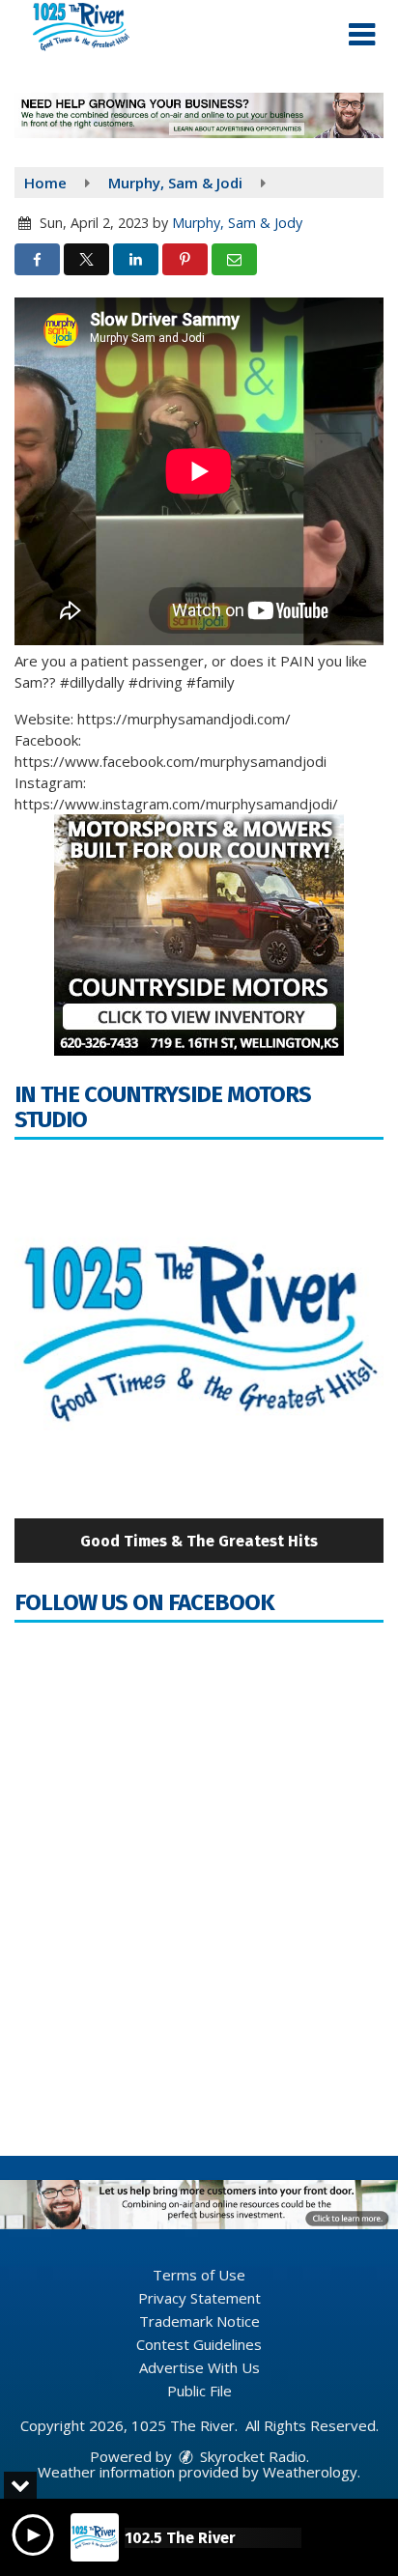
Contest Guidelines (199, 2344)
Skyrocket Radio (251, 2456)
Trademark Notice (199, 2321)
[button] (362, 35)
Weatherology (310, 2472)
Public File (199, 2391)
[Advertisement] (199, 115)
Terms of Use (199, 2275)
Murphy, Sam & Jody (237, 223)
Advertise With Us (199, 2367)
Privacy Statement (199, 2298)
